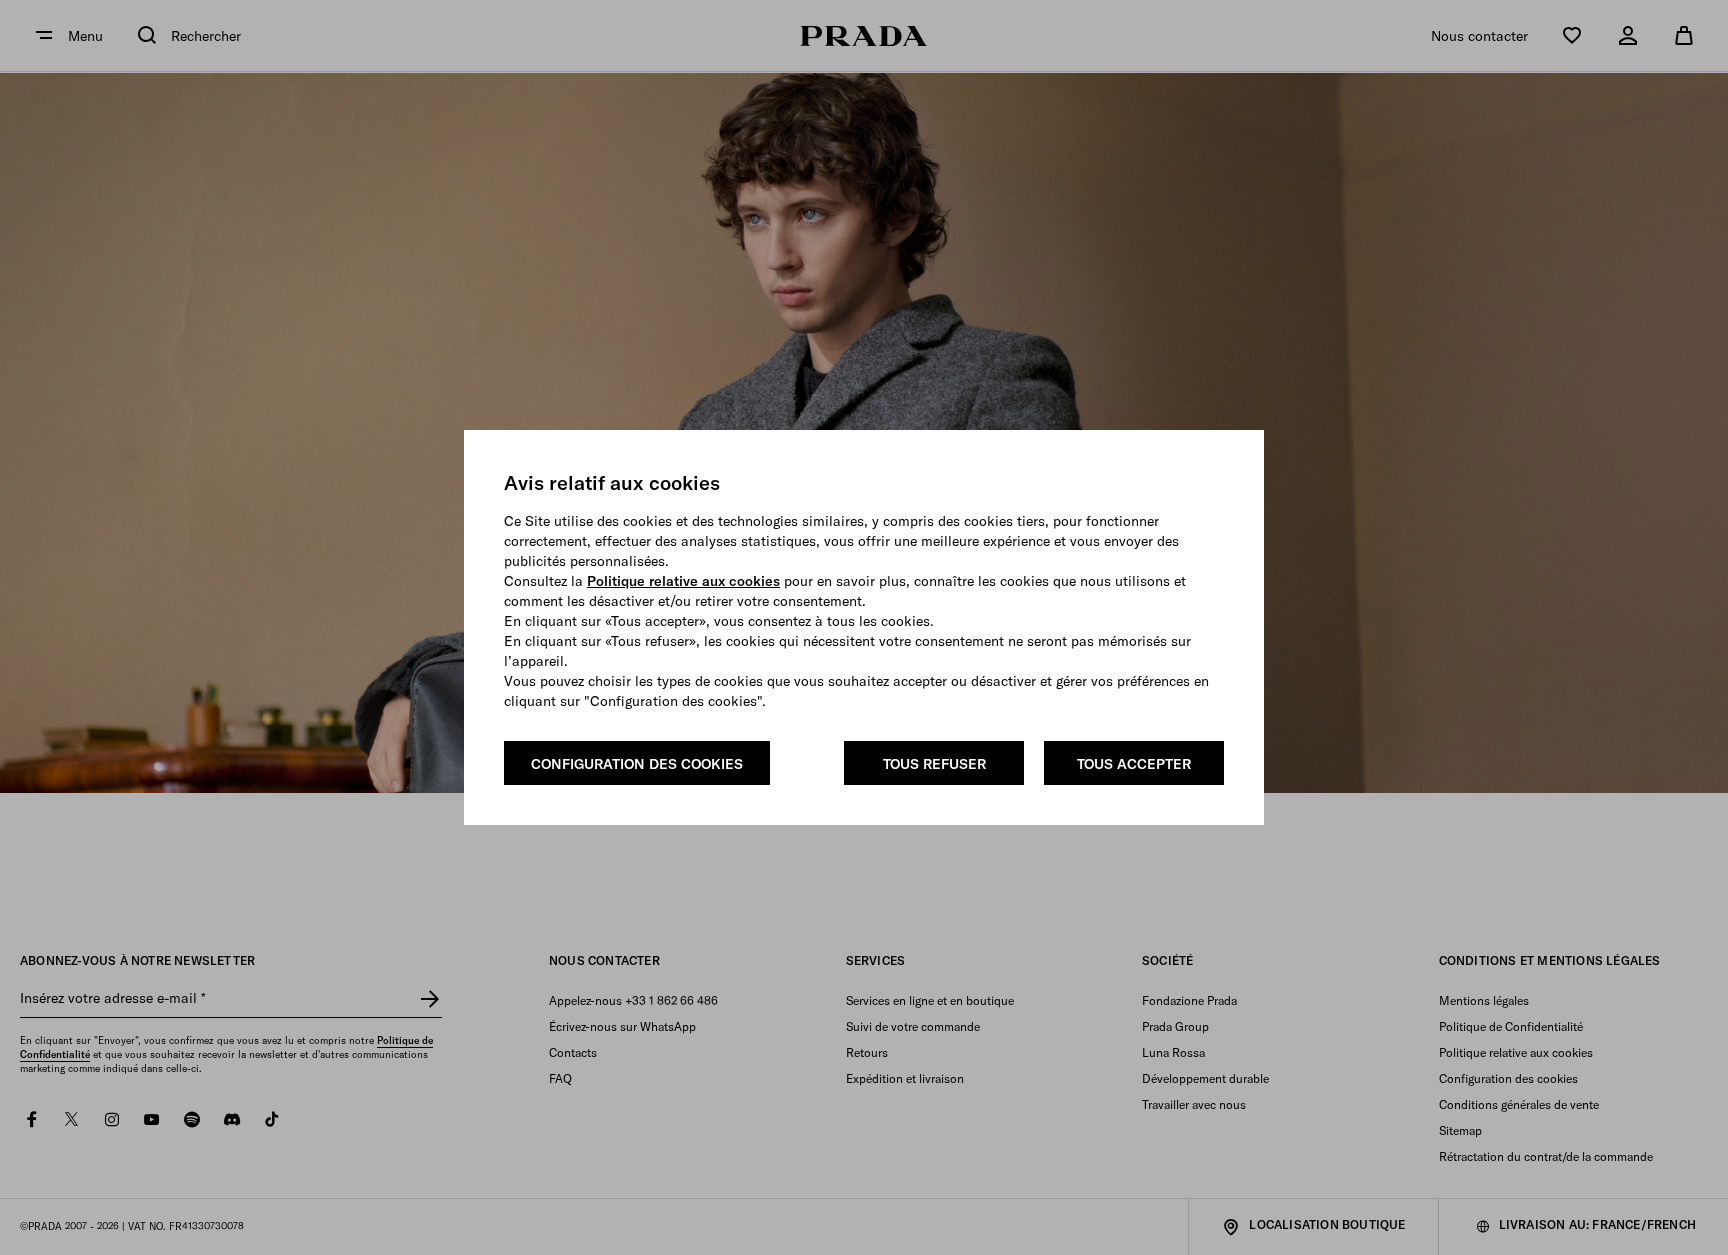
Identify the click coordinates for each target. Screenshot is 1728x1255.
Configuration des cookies (637, 764)
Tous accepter (1134, 764)
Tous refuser (934, 764)
